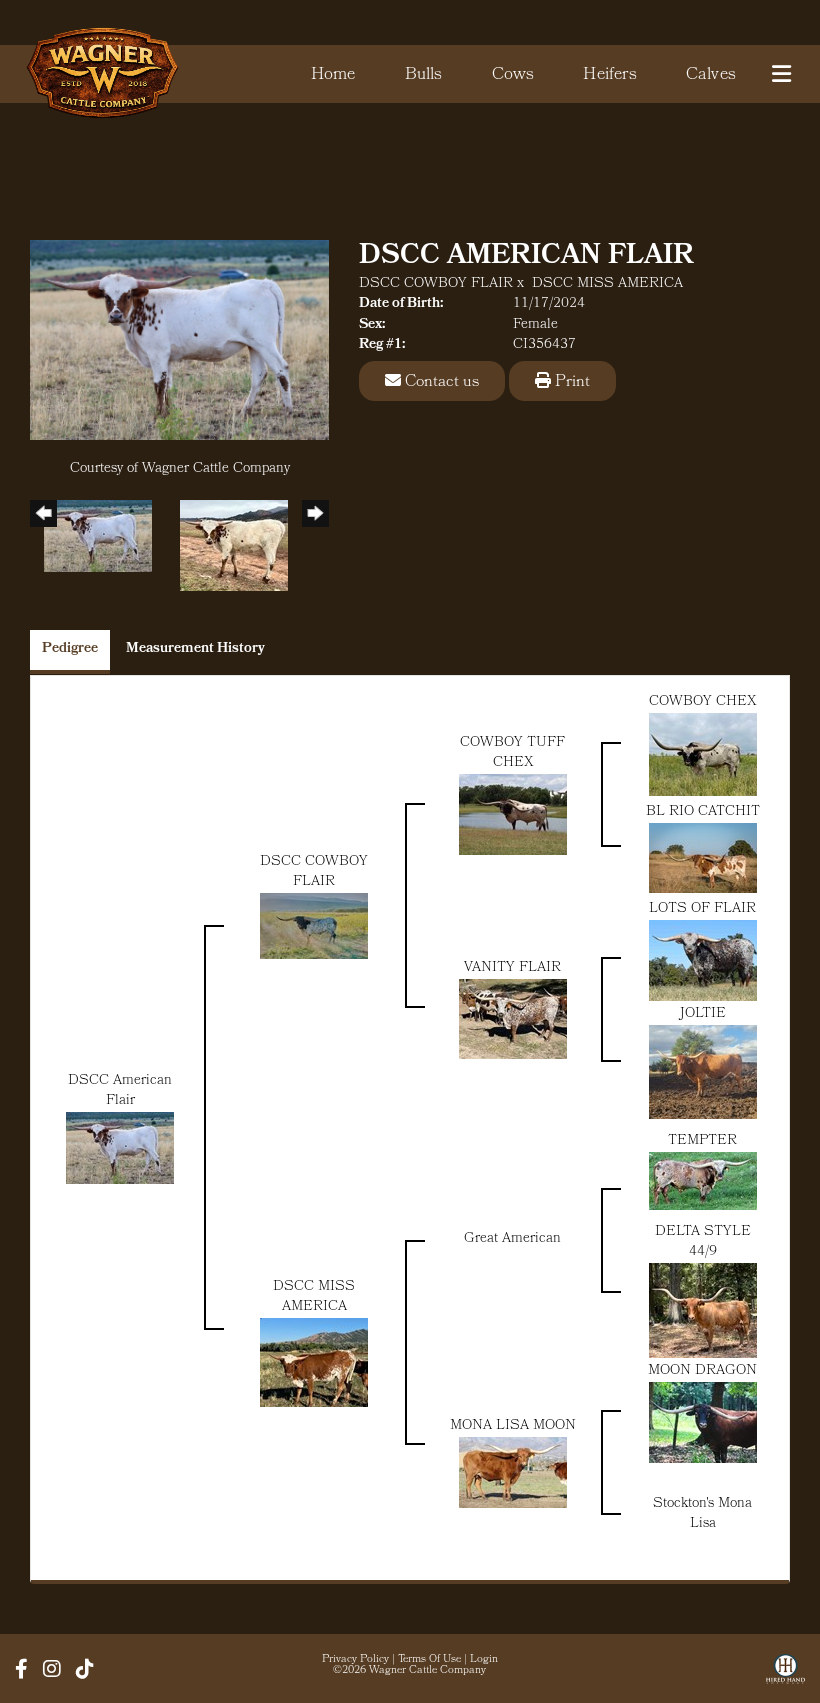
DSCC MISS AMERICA (607, 284)
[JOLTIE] (703, 1072)
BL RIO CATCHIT (703, 812)
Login (484, 1660)
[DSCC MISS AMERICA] (314, 1363)
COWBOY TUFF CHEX (512, 753)
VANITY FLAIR (512, 968)
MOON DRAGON (702, 1371)
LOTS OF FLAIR (702, 909)
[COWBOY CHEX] (703, 754)
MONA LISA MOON (513, 1426)
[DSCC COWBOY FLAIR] (314, 926)
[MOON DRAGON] (703, 1422)
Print (570, 382)
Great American (512, 1239)
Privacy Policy (355, 1660)
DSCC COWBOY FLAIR (436, 284)
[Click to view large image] (179, 340)
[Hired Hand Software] (785, 1676)
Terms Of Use (429, 1660)
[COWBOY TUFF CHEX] (513, 814)
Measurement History (195, 649)
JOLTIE (703, 1014)
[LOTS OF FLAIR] (703, 960)
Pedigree (70, 649)
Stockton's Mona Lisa (702, 1514)
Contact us (440, 382)
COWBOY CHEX (702, 702)
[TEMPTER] (703, 1181)
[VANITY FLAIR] (513, 1019)
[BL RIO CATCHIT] (703, 858)
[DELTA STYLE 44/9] (703, 1310)
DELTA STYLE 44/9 (703, 1242)
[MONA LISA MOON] (513, 1472)
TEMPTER (702, 1141)
